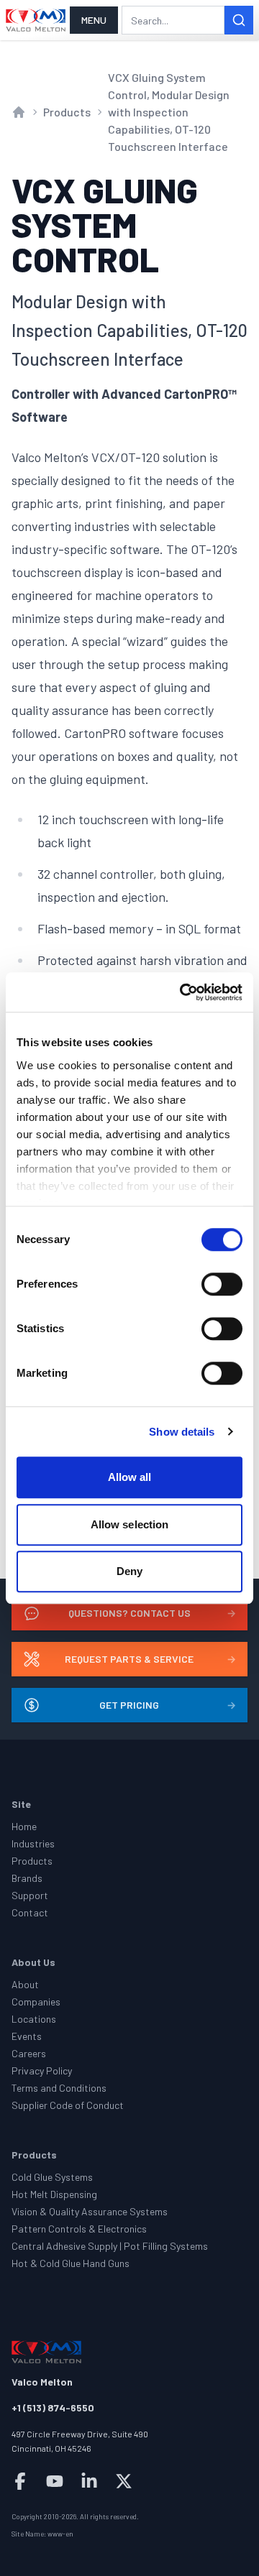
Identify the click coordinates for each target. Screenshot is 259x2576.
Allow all (130, 1477)
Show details (182, 1432)
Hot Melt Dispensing (54, 2194)
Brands (27, 1878)
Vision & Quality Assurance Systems (90, 2211)
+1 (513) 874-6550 (53, 2408)
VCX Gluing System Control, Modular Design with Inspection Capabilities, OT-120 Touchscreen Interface (169, 112)
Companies (36, 2002)
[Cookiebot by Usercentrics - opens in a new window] (183, 992)
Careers (29, 2053)
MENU (94, 20)
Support (30, 1895)
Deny (129, 1571)
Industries (33, 1843)
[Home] (36, 20)
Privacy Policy (42, 2071)
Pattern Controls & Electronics (79, 2229)
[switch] (222, 1284)
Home (24, 1826)
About (25, 1984)
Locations (34, 2019)
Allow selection (130, 1524)
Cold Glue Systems (52, 2177)
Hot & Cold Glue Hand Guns (71, 2263)
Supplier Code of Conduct (68, 2105)
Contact (30, 1912)
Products (67, 112)
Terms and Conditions (59, 2088)
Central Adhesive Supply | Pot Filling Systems (110, 2246)
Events (27, 2036)
